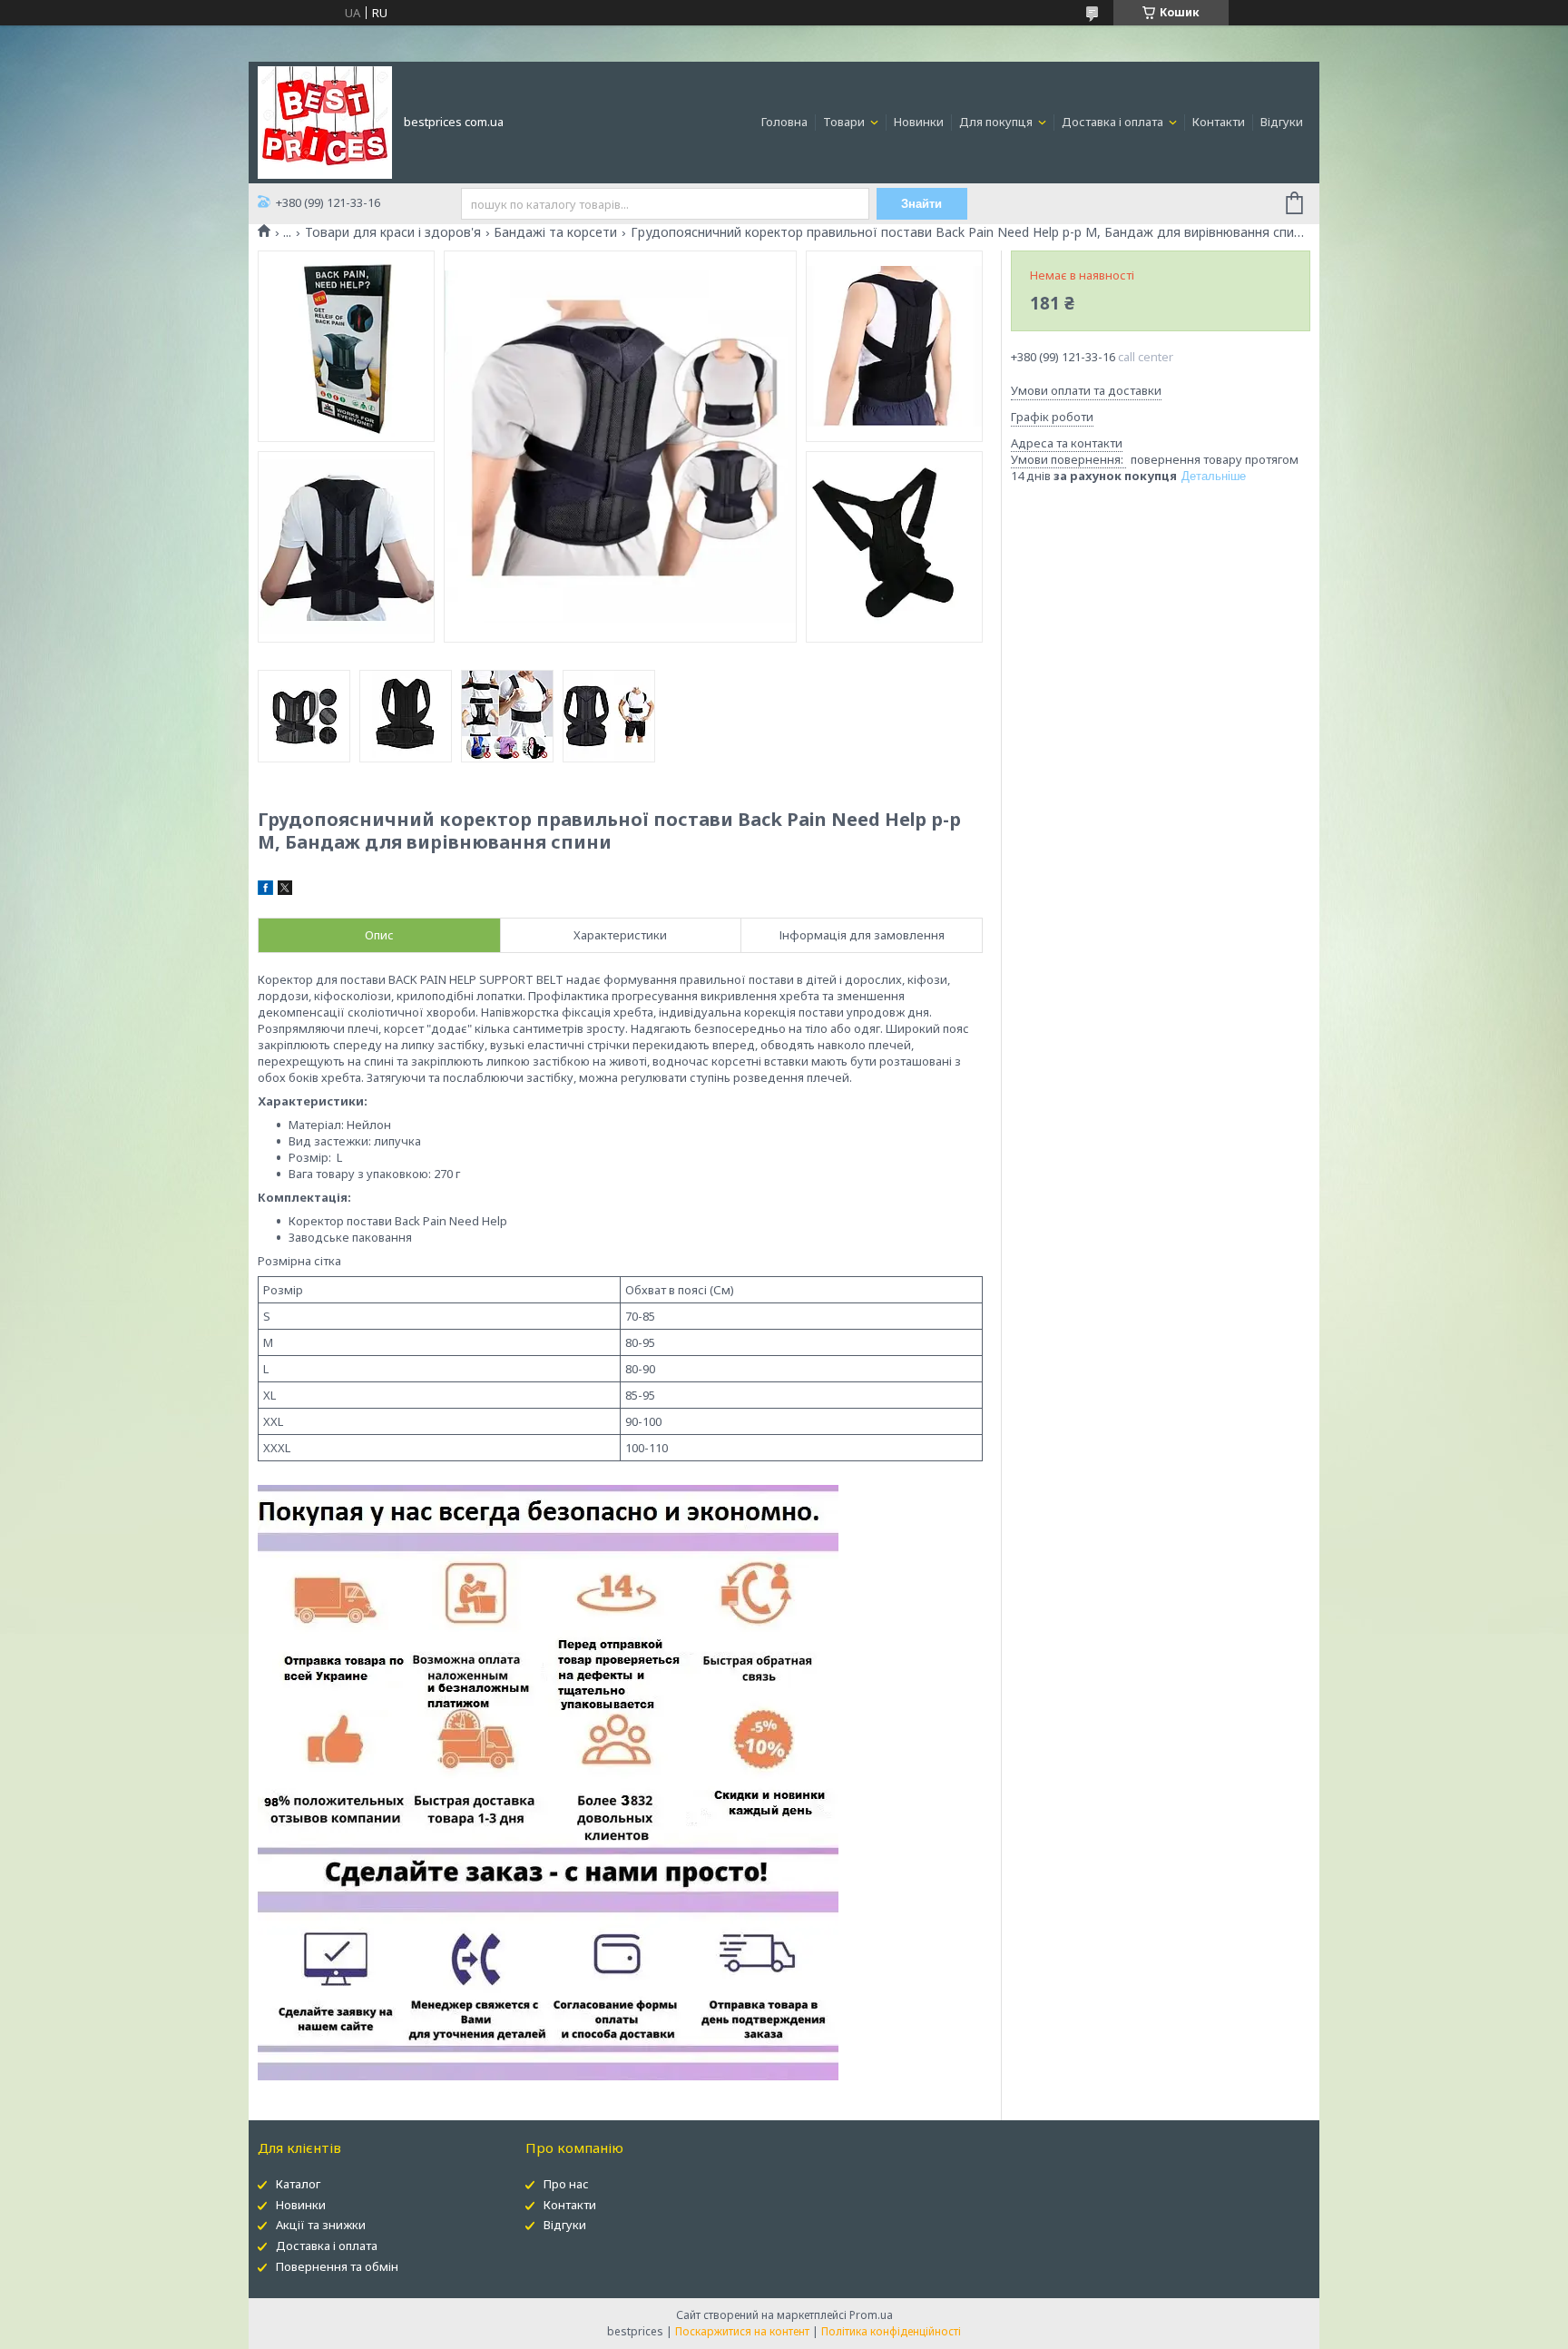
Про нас (566, 2184)
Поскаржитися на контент (742, 2331)
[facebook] (265, 890)
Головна (784, 122)
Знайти (921, 204)
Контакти (1219, 122)
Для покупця (997, 122)
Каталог (298, 2184)
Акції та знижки (321, 2225)
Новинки (919, 122)
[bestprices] (325, 121)
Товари (845, 122)
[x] (285, 890)
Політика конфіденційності (891, 2331)
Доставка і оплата (1114, 122)
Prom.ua (871, 2315)
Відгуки (1282, 122)
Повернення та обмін (337, 2266)
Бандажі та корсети (555, 232)
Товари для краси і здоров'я (393, 232)
